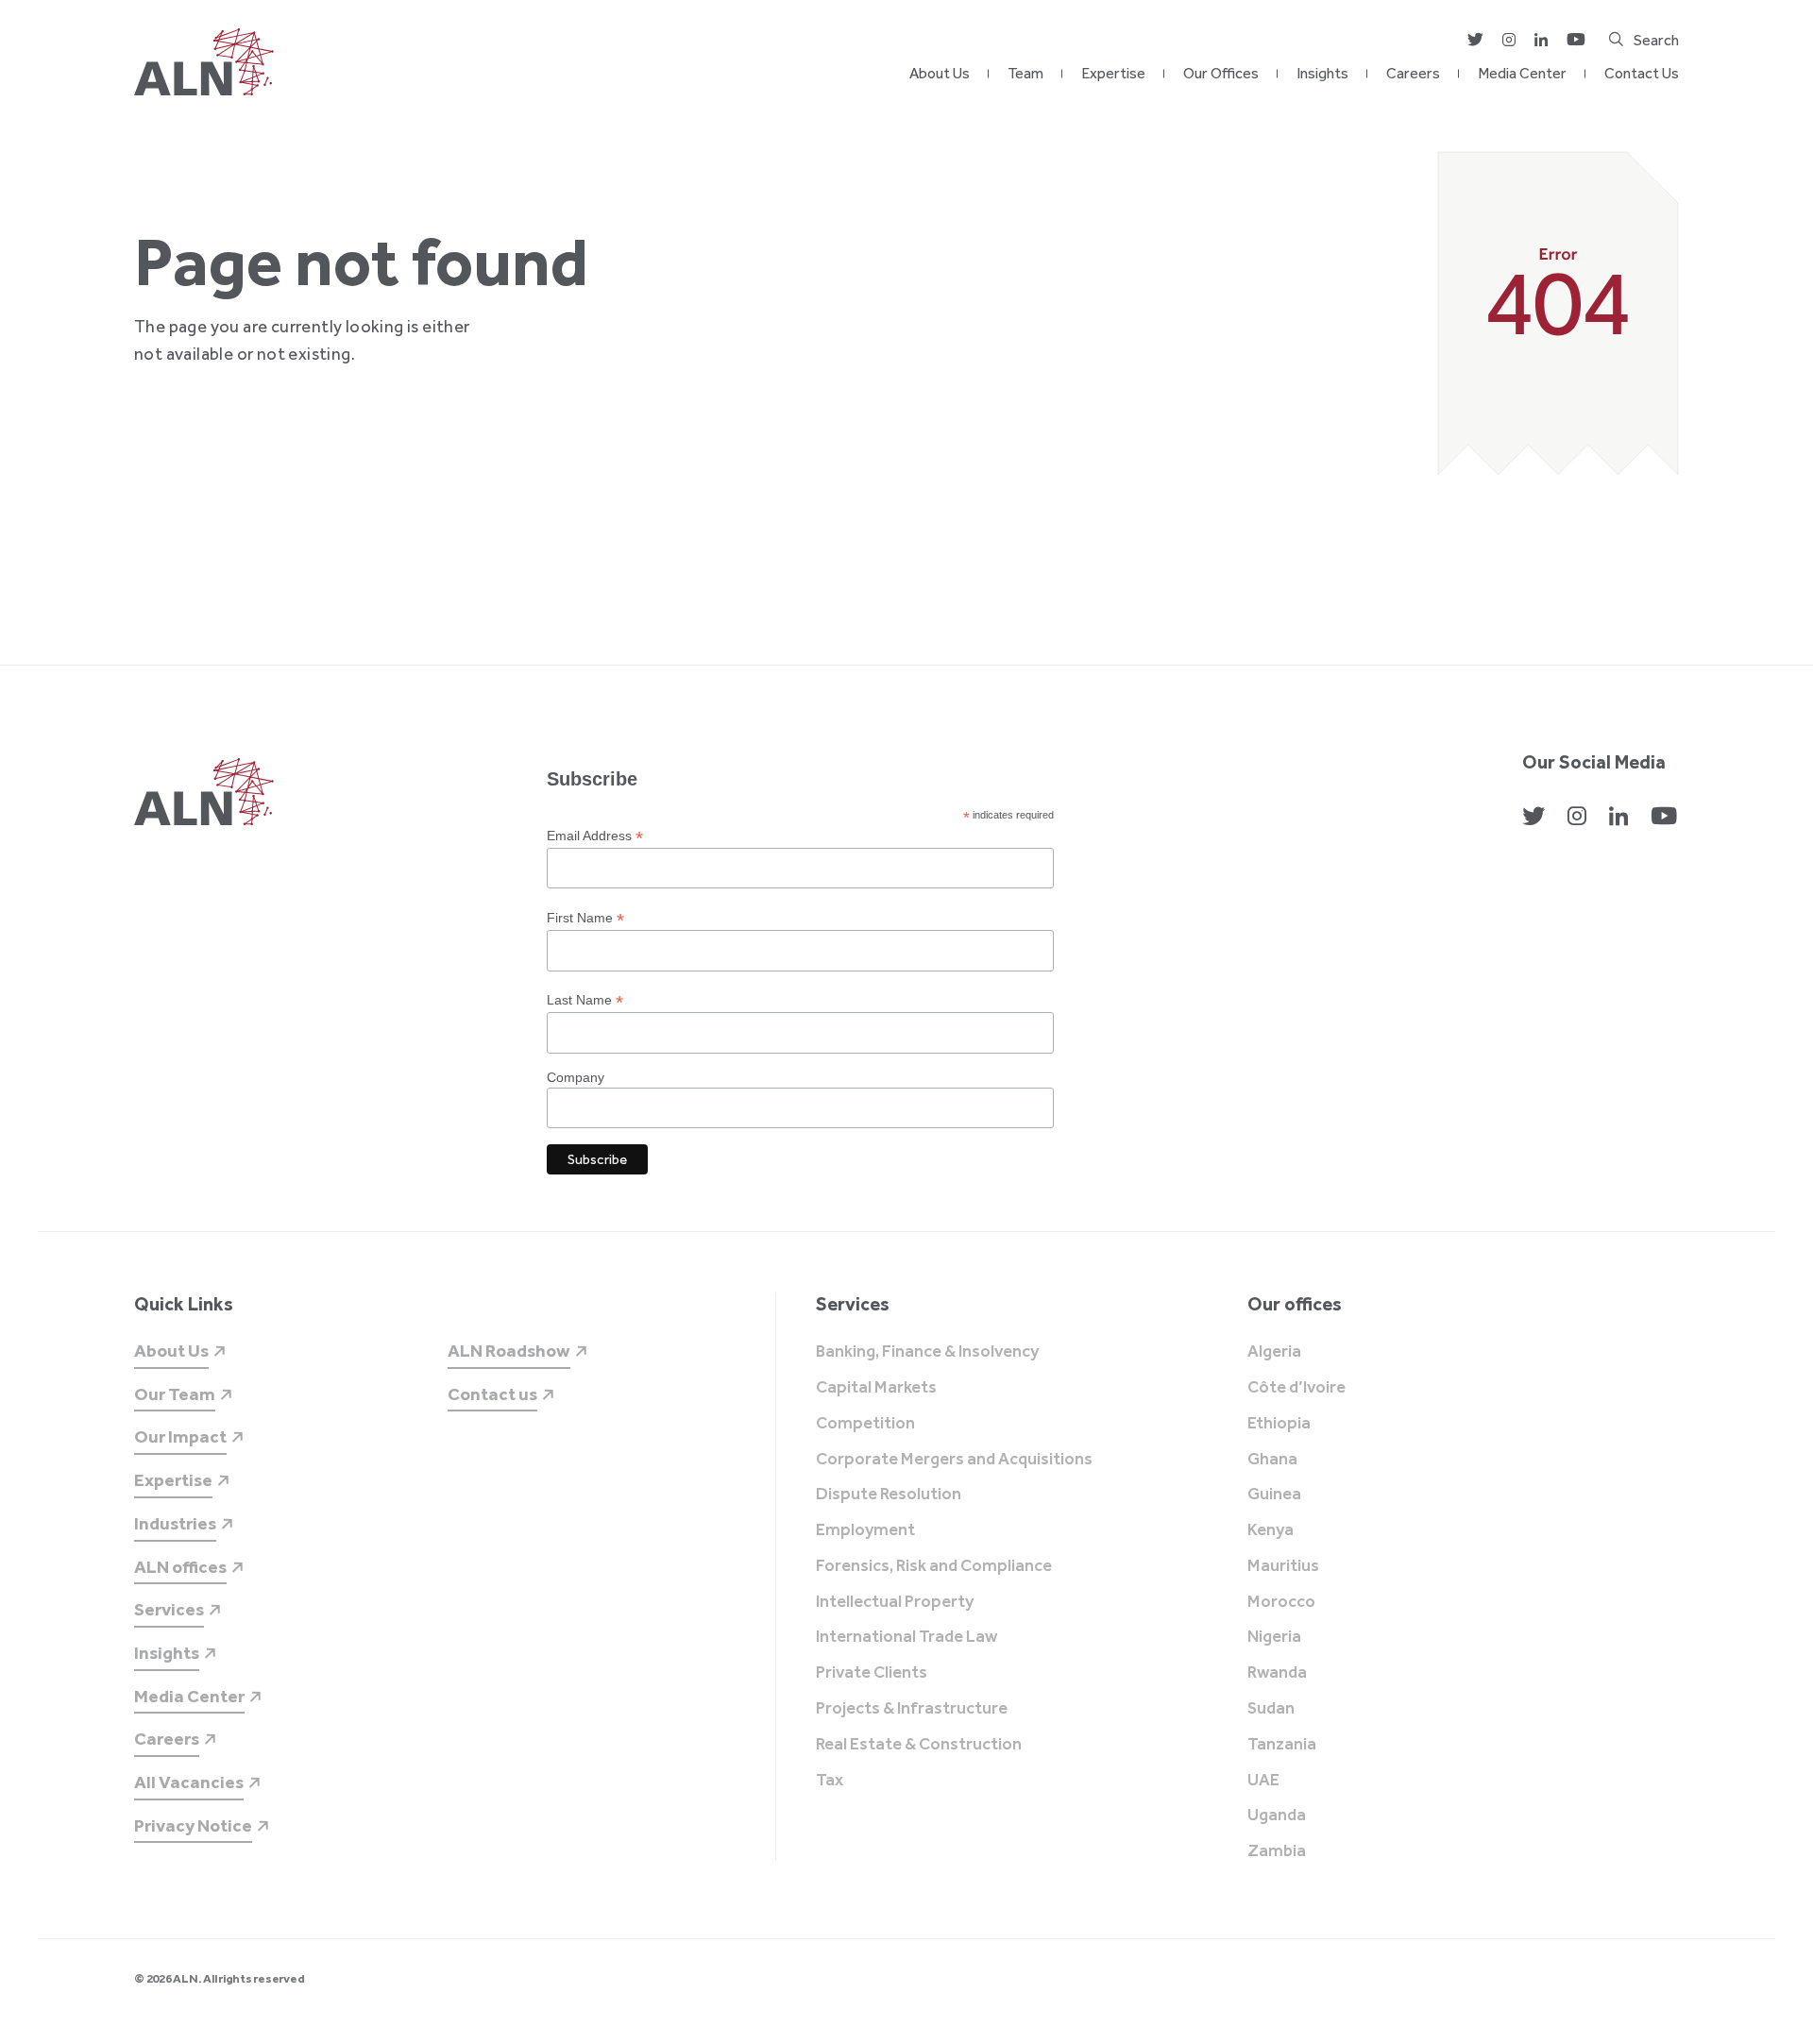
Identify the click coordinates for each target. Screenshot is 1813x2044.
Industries (175, 1523)
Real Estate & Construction (919, 1745)
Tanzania (1282, 1745)
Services (169, 1609)
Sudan (1271, 1709)
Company (576, 1077)
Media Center (1522, 73)
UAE (1263, 1781)
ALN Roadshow (509, 1351)
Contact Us (1642, 73)
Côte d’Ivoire (1296, 1388)
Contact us (492, 1394)
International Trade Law (906, 1637)
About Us (940, 73)
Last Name (585, 1000)
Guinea (1274, 1495)
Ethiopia (1279, 1424)
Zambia (1277, 1851)
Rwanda (1277, 1673)
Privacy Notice (193, 1825)
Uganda (1277, 1816)
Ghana (1272, 1460)
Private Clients (872, 1673)
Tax (830, 1781)
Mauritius (1283, 1566)
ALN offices (180, 1567)
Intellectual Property (895, 1602)
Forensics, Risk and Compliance (934, 1566)
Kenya (1271, 1530)
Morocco (1281, 1602)
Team (1025, 73)
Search (1656, 40)
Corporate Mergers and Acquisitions (954, 1460)
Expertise (1113, 73)
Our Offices (1221, 73)
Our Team (175, 1394)
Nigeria (1274, 1637)
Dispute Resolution (889, 1495)
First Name (585, 918)
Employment (865, 1530)
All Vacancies (189, 1782)
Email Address (595, 836)
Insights (1322, 73)
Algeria (1274, 1352)
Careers (1413, 73)
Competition (865, 1424)
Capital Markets (876, 1388)
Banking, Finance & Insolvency (927, 1352)
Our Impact (180, 1436)
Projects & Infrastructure (912, 1709)
